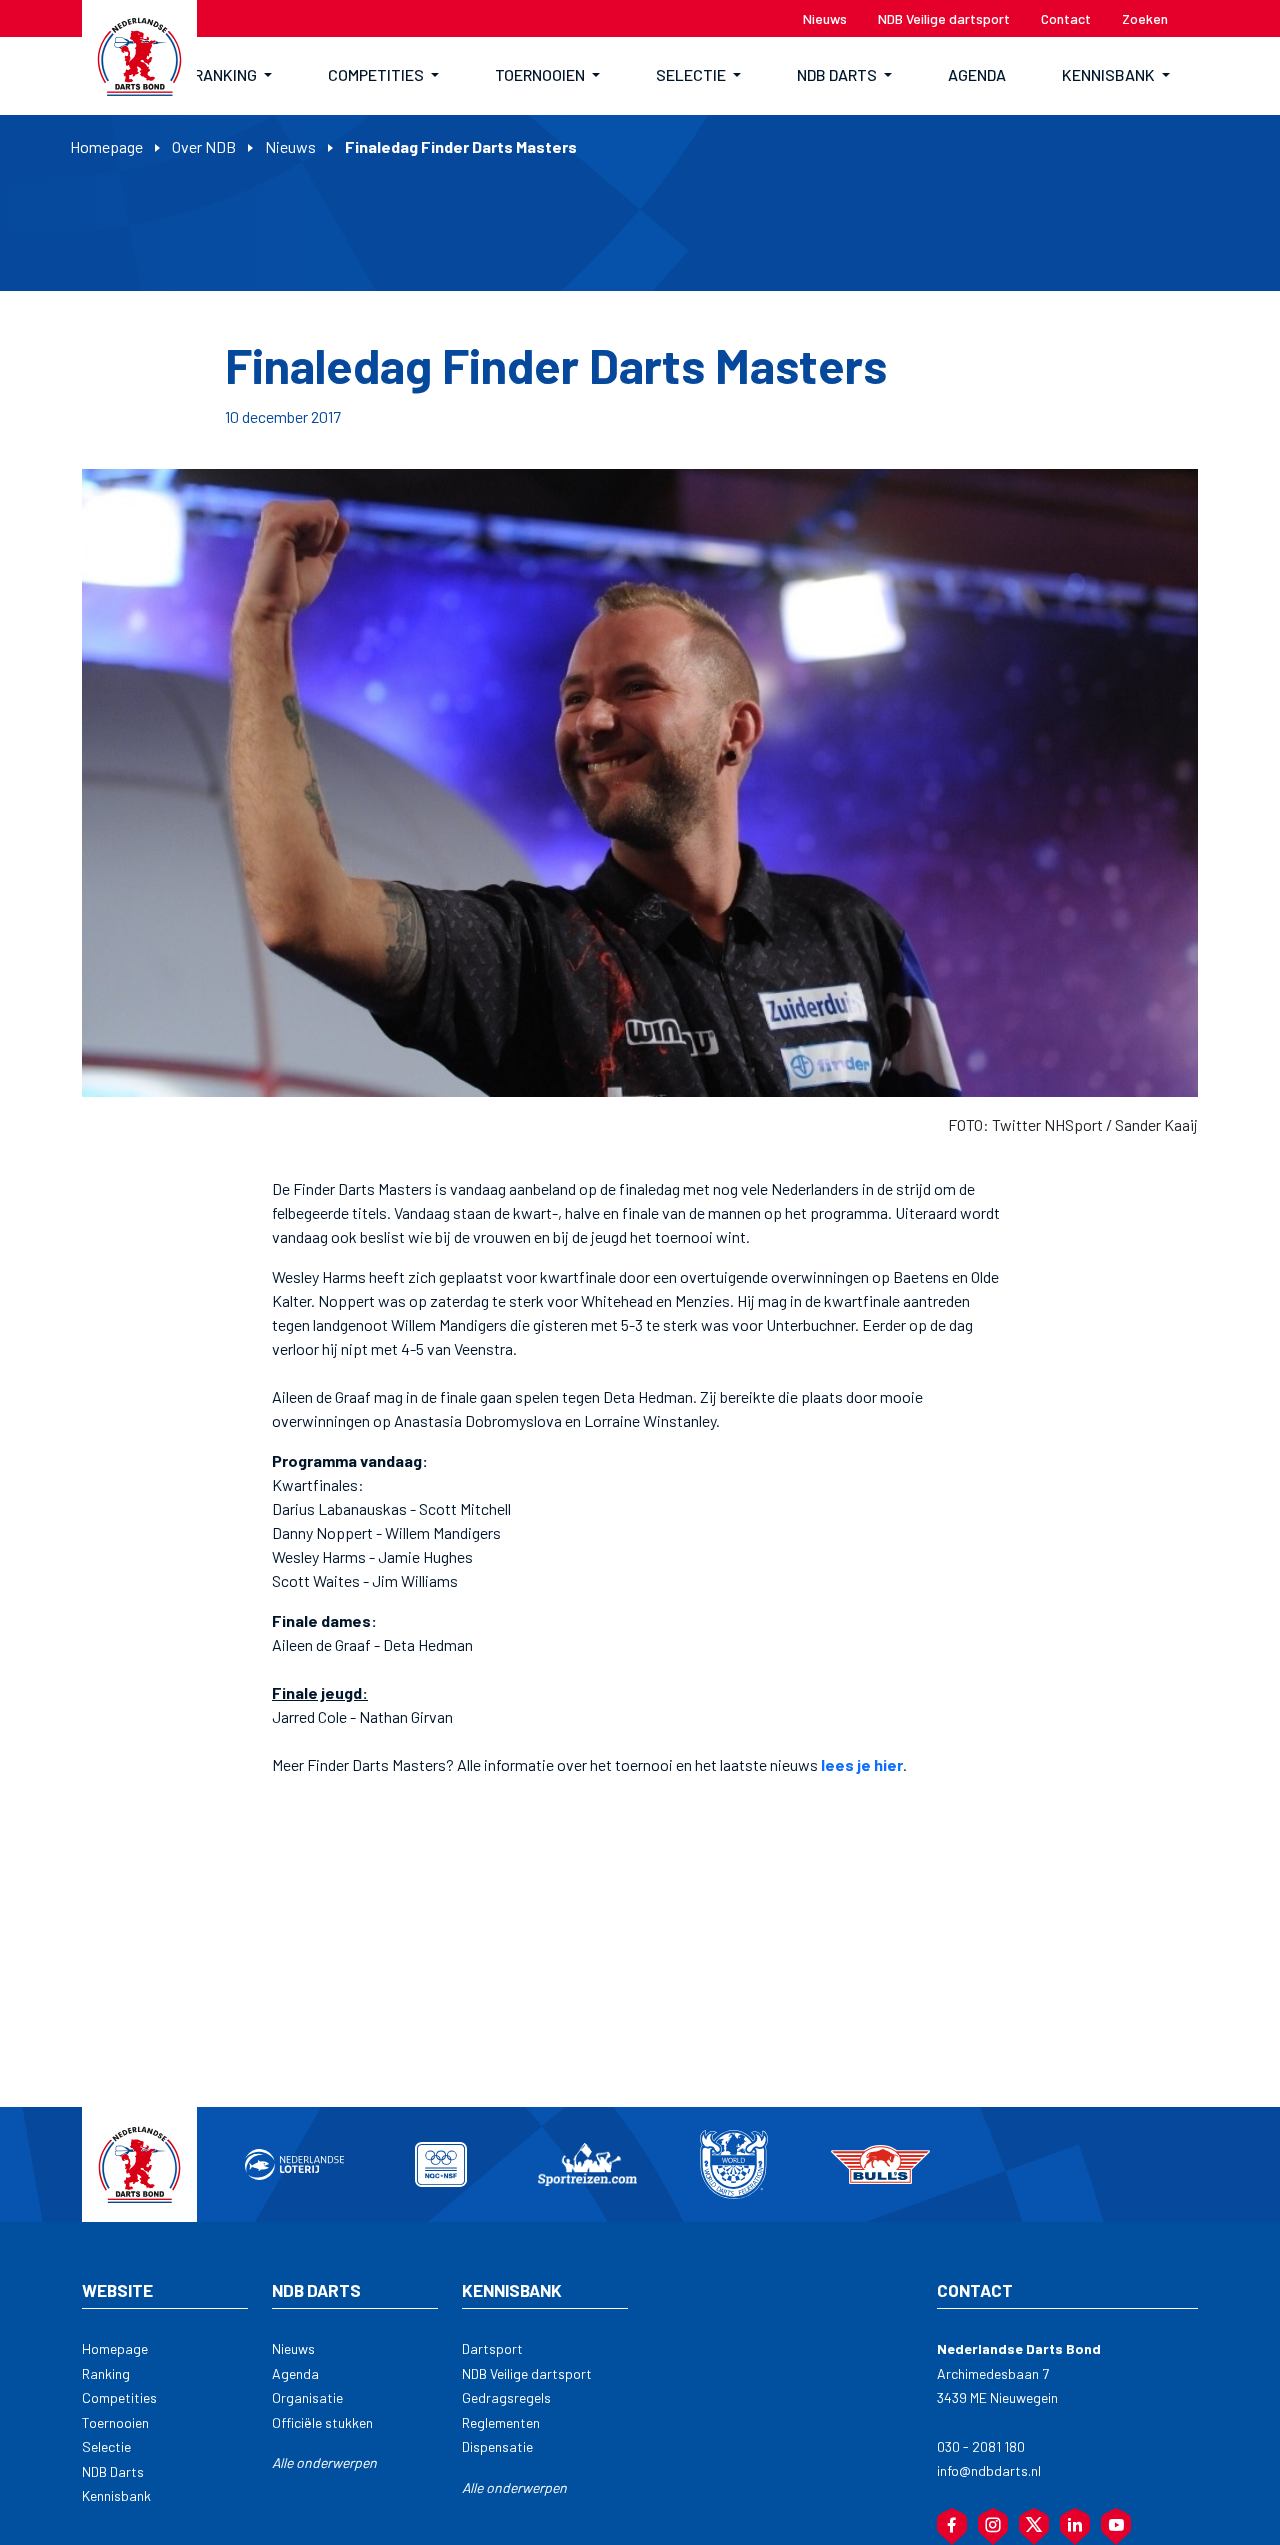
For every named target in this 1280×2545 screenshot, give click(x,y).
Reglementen (501, 2422)
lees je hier (862, 1764)
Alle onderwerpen (324, 2462)
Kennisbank (116, 2495)
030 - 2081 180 (981, 2446)
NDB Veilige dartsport (527, 2373)
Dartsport (492, 2348)
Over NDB (204, 146)
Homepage (106, 146)
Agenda (295, 2373)
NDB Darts (113, 2471)
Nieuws (290, 146)
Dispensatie (497, 2446)
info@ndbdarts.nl (989, 2470)
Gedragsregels (506, 2397)
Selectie (106, 2446)
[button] (233, 76)
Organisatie (307, 2397)
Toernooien (115, 2422)
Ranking (106, 2373)
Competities (119, 2397)
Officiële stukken (322, 2422)
